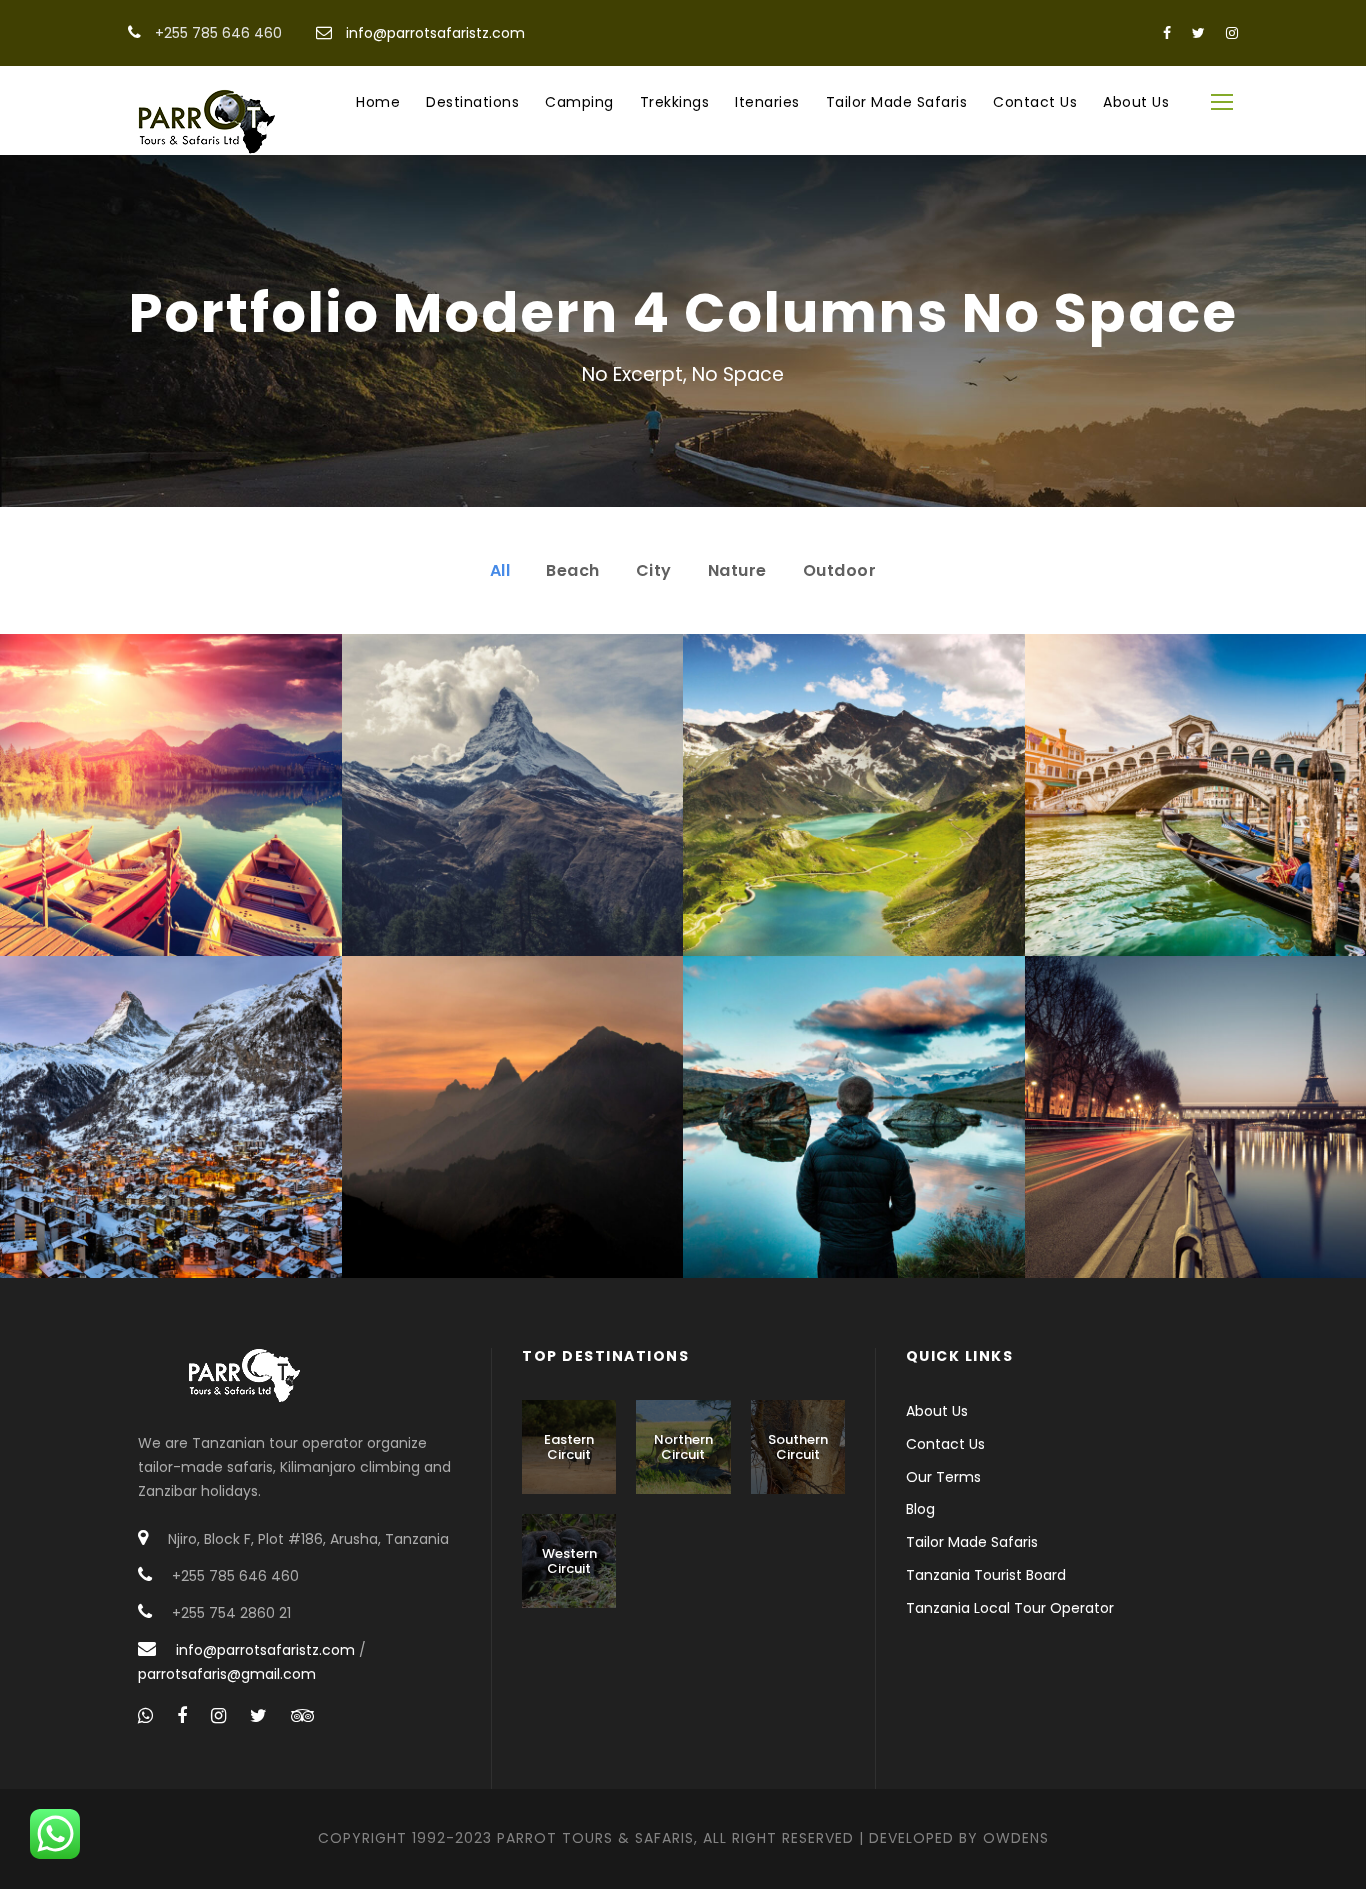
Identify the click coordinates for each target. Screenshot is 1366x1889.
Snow (558, 839)
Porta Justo (512, 808)
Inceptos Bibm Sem (171, 808)
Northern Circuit (683, 1447)
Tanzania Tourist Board (986, 1575)
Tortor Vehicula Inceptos (512, 1130)
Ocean (146, 1161)
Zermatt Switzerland (171, 1130)
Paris (1140, 1161)
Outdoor (840, 570)
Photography (885, 1161)
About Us (1136, 102)
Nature (737, 570)
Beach (573, 570)
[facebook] (1167, 33)
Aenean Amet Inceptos (854, 1130)
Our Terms (943, 1477)
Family (799, 1161)
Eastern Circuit (569, 1447)
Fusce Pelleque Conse (854, 808)
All (500, 570)
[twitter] (1198, 33)
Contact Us (1035, 102)
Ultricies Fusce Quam (1195, 808)
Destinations (472, 102)
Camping (579, 102)
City (654, 570)
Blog (920, 1509)
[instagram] (1232, 33)
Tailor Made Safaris (897, 102)
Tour (216, 839)
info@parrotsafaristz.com (435, 33)
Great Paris (1195, 1130)
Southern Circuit (798, 1447)
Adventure (145, 839)
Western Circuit (569, 1561)
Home (378, 102)
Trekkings (675, 102)
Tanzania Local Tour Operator (1010, 1608)
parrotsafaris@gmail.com (227, 1674)
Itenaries (767, 102)
